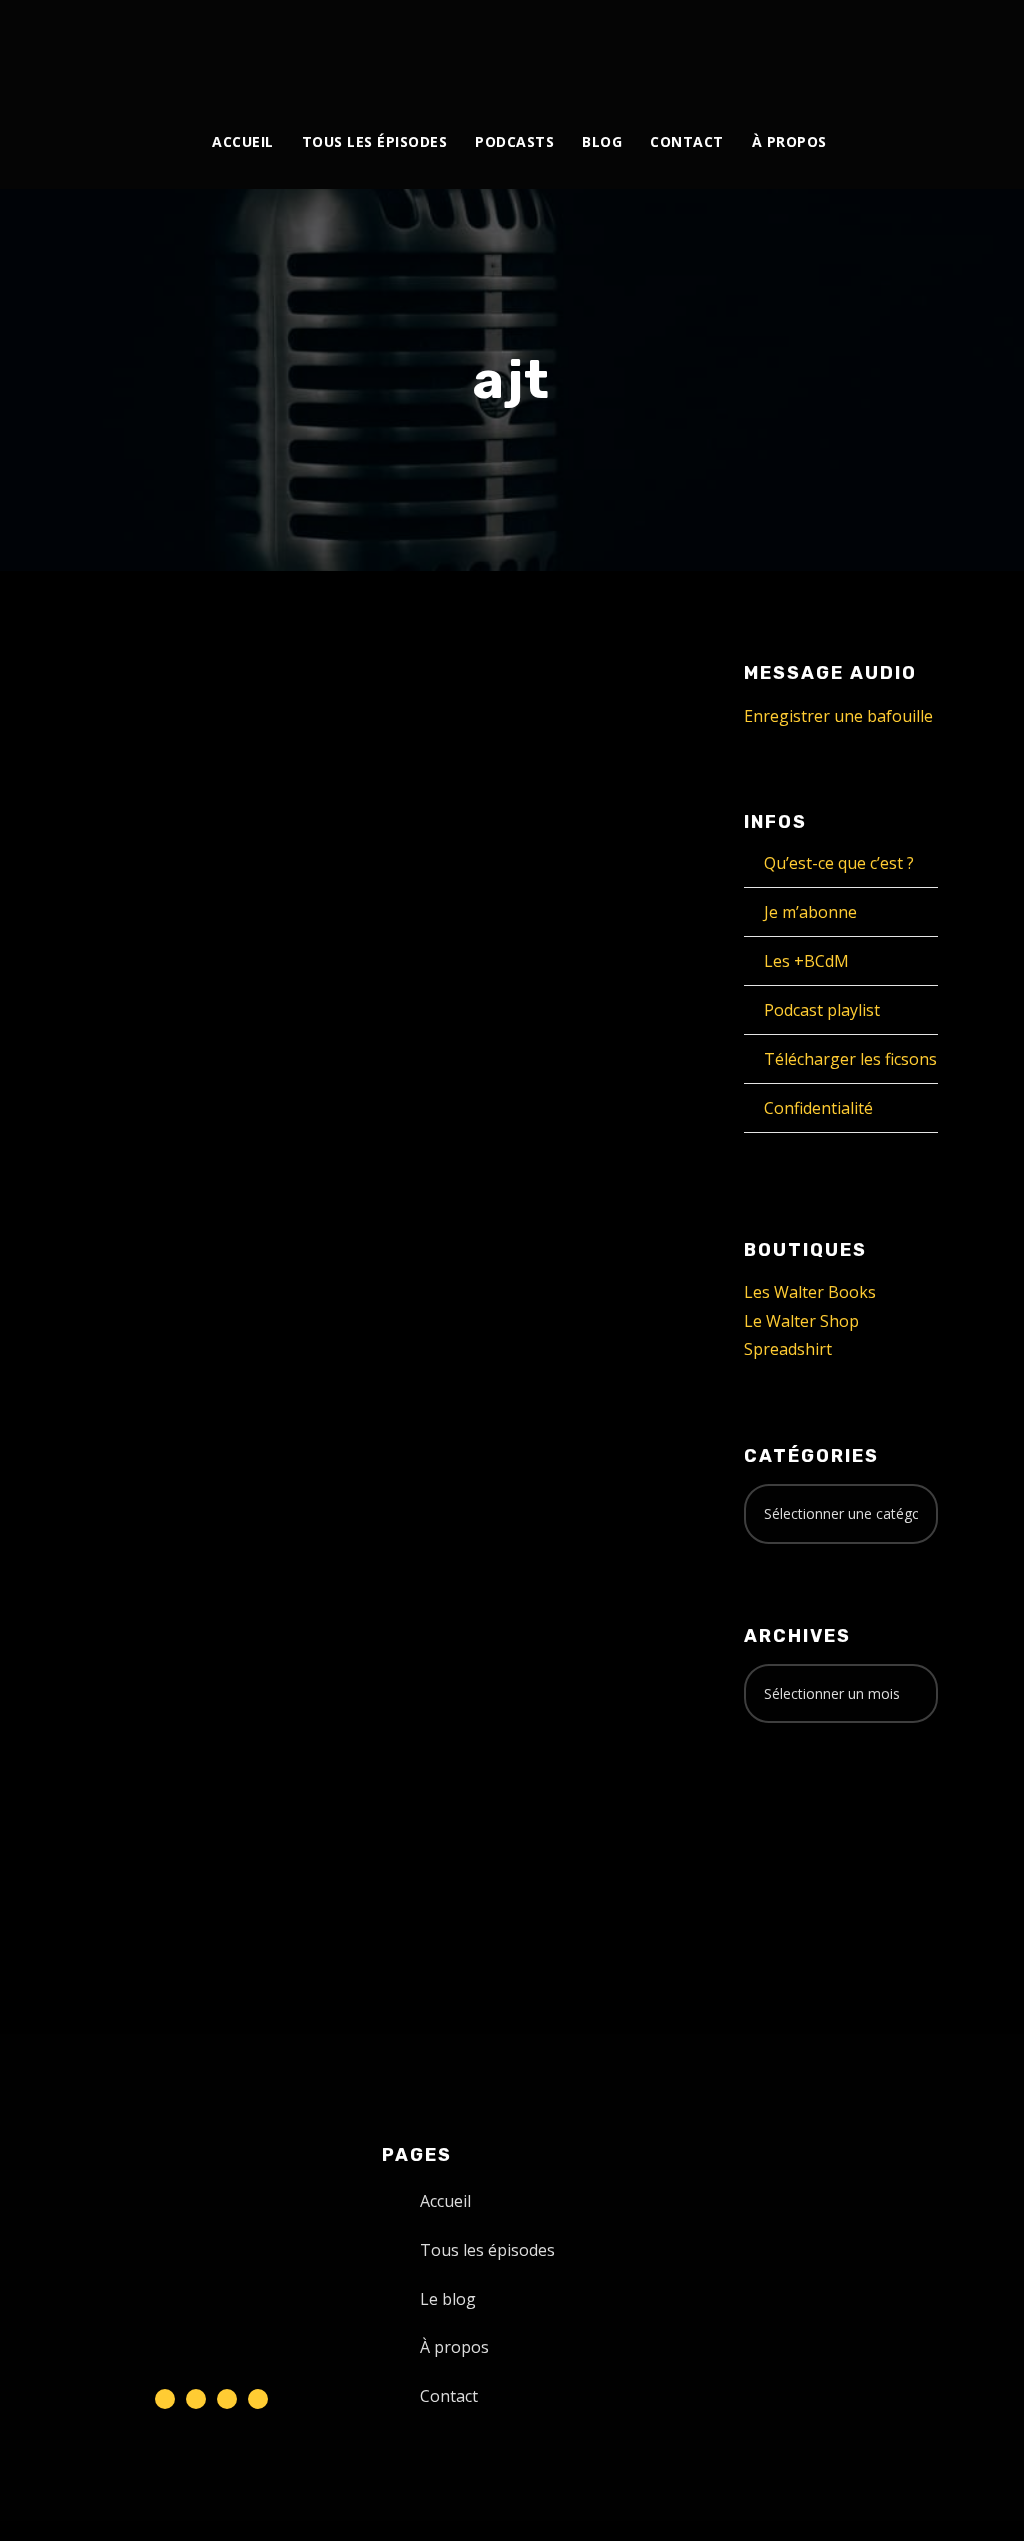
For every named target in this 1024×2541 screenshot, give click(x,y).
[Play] (111, 1296)
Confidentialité (818, 1108)
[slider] (294, 1313)
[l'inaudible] (114, 54)
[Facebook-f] (196, 2399)
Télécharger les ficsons (850, 1059)
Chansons (161, 776)
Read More (129, 1188)
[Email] (908, 47)
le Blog (230, 776)
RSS (179, 1389)
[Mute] (269, 1299)
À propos (789, 141)
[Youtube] (793, 47)
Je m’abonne (810, 912)
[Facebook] (724, 47)
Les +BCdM (806, 961)
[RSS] (816, 47)
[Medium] (839, 47)
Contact (687, 141)
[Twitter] (747, 47)
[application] (202, 1296)
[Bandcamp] (862, 47)
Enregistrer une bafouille (838, 716)
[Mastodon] (885, 47)
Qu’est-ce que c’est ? (839, 863)
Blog (602, 141)
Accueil (243, 141)
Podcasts (514, 141)
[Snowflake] (165, 2399)
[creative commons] (806, 1817)
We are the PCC (188, 713)
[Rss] (258, 2399)
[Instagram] (770, 47)
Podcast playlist (822, 1010)
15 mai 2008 (129, 755)
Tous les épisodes (375, 141)
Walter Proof (249, 755)
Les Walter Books (810, 1292)
